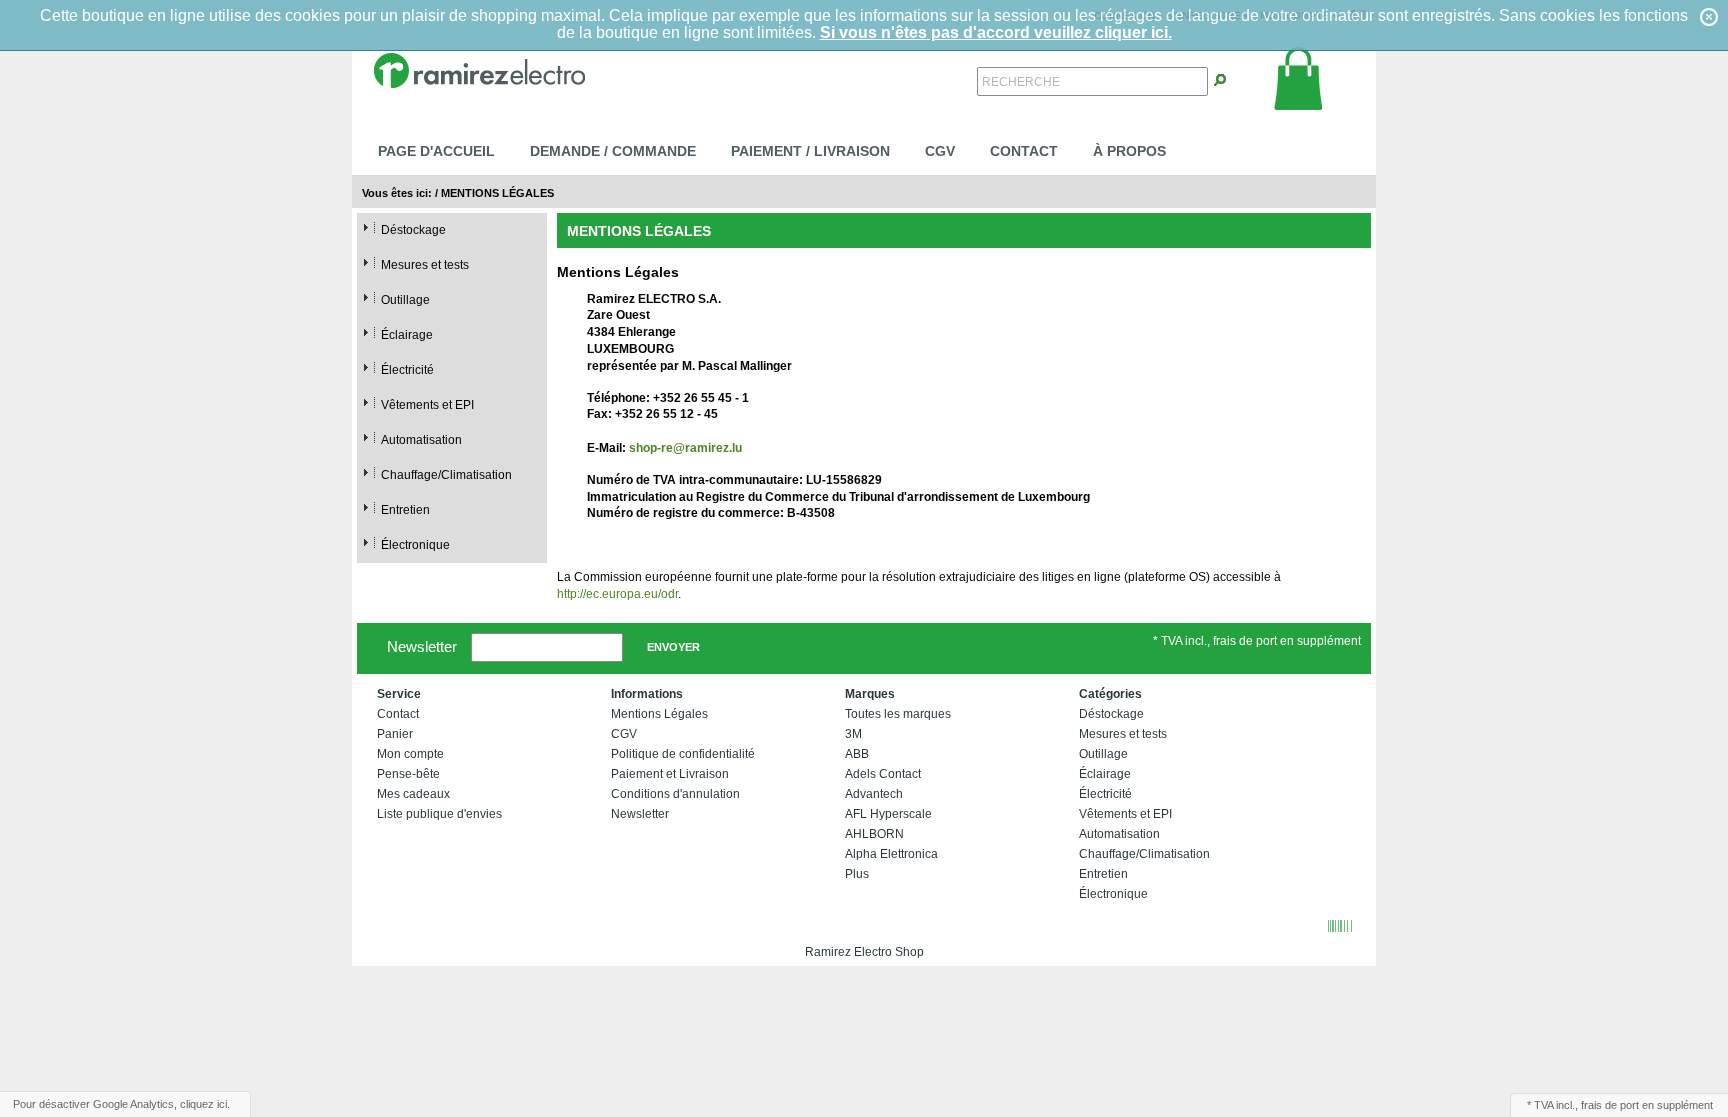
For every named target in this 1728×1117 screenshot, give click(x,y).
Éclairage (407, 335)
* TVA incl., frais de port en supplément (1257, 641)
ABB (857, 754)
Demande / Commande (613, 151)
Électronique (415, 545)
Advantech (874, 794)
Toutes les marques (898, 714)
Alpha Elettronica (891, 854)
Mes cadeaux (413, 794)
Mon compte (410, 754)
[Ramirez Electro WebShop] (479, 68)
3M (853, 734)
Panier (395, 734)
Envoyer (673, 647)
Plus (857, 874)
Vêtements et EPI (427, 405)
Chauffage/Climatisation (446, 475)
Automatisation (421, 440)
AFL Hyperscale (888, 814)
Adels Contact (883, 774)
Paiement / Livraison (810, 151)
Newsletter (422, 645)
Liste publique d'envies (439, 814)
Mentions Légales (497, 193)
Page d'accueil (436, 151)
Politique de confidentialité (683, 754)
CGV (940, 151)
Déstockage (413, 230)
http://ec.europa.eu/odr (617, 594)
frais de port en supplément (1647, 1105)
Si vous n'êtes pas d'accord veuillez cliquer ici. (996, 32)
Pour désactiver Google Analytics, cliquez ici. (121, 1104)
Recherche (1021, 82)
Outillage (405, 300)
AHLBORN (874, 834)
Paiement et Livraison (670, 774)
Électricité (407, 370)
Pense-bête (408, 774)
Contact (1024, 151)
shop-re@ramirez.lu (685, 448)
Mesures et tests (425, 265)
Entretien (405, 510)
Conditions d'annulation (675, 794)
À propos (1129, 151)
